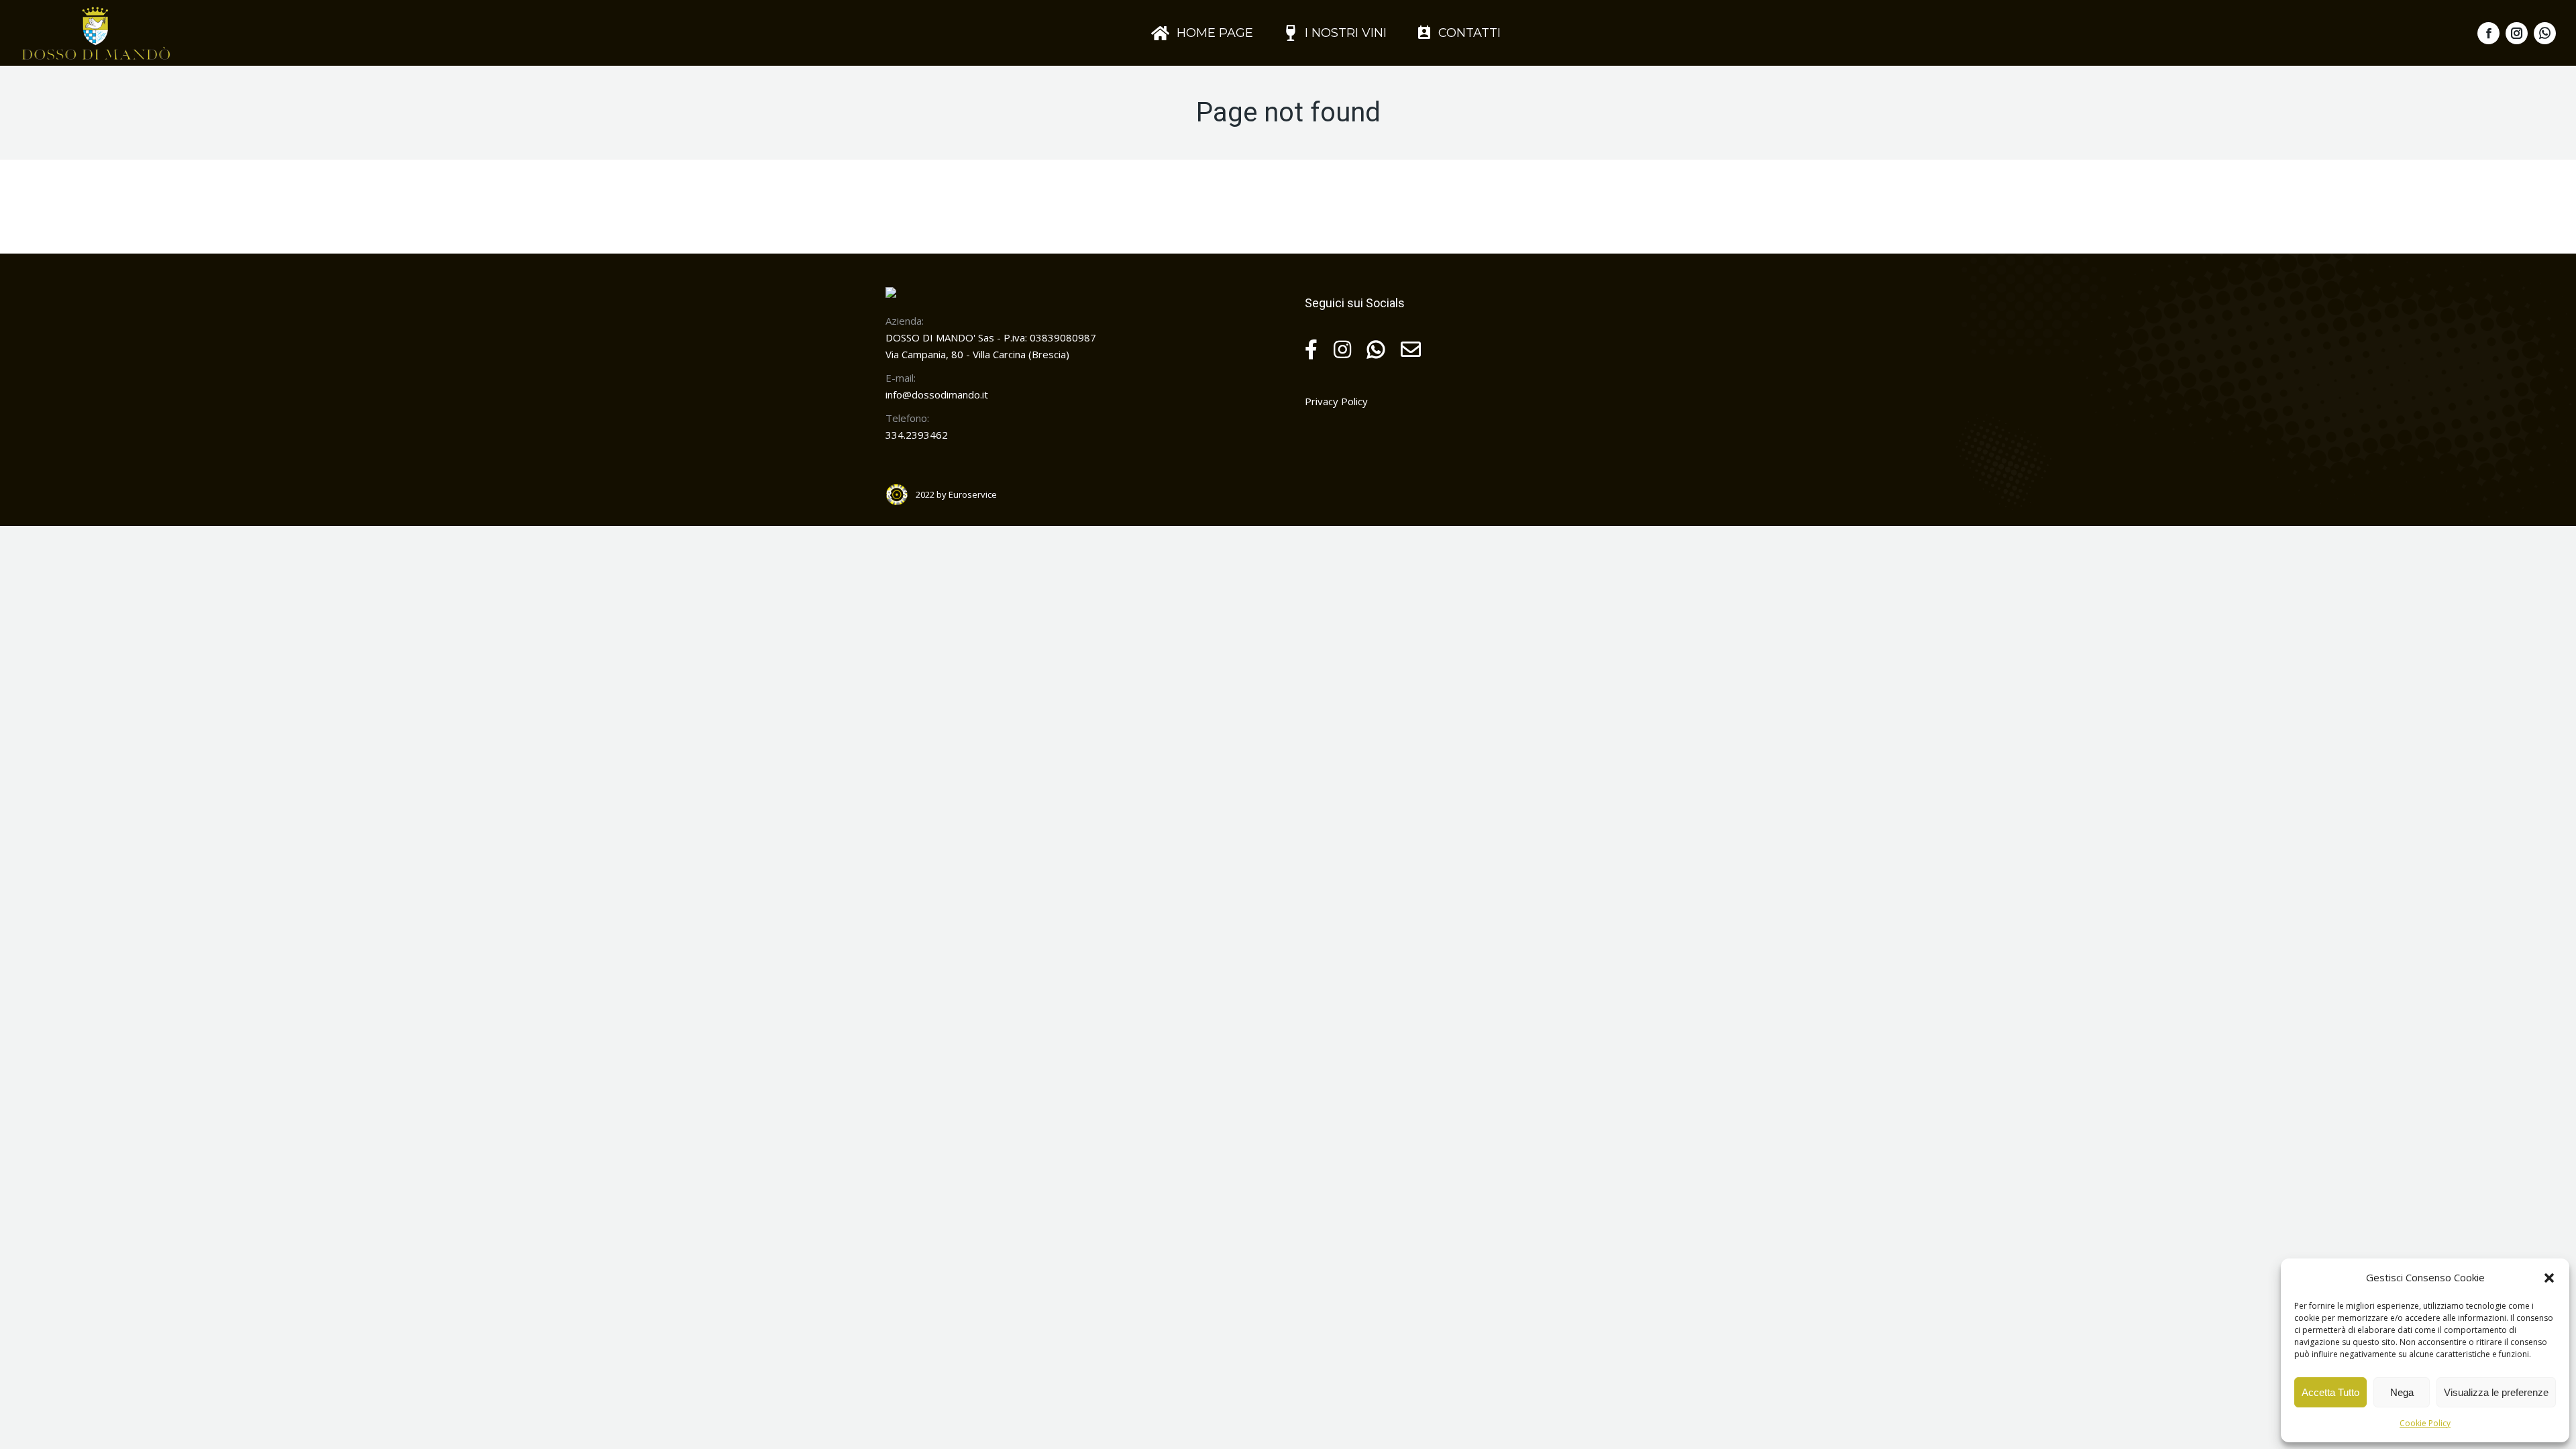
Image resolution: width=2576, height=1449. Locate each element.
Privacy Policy (1336, 401)
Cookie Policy (2425, 1423)
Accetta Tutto (2330, 1392)
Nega (2402, 1392)
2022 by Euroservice (956, 494)
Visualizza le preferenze (2496, 1392)
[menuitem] (1202, 33)
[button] (2549, 1278)
